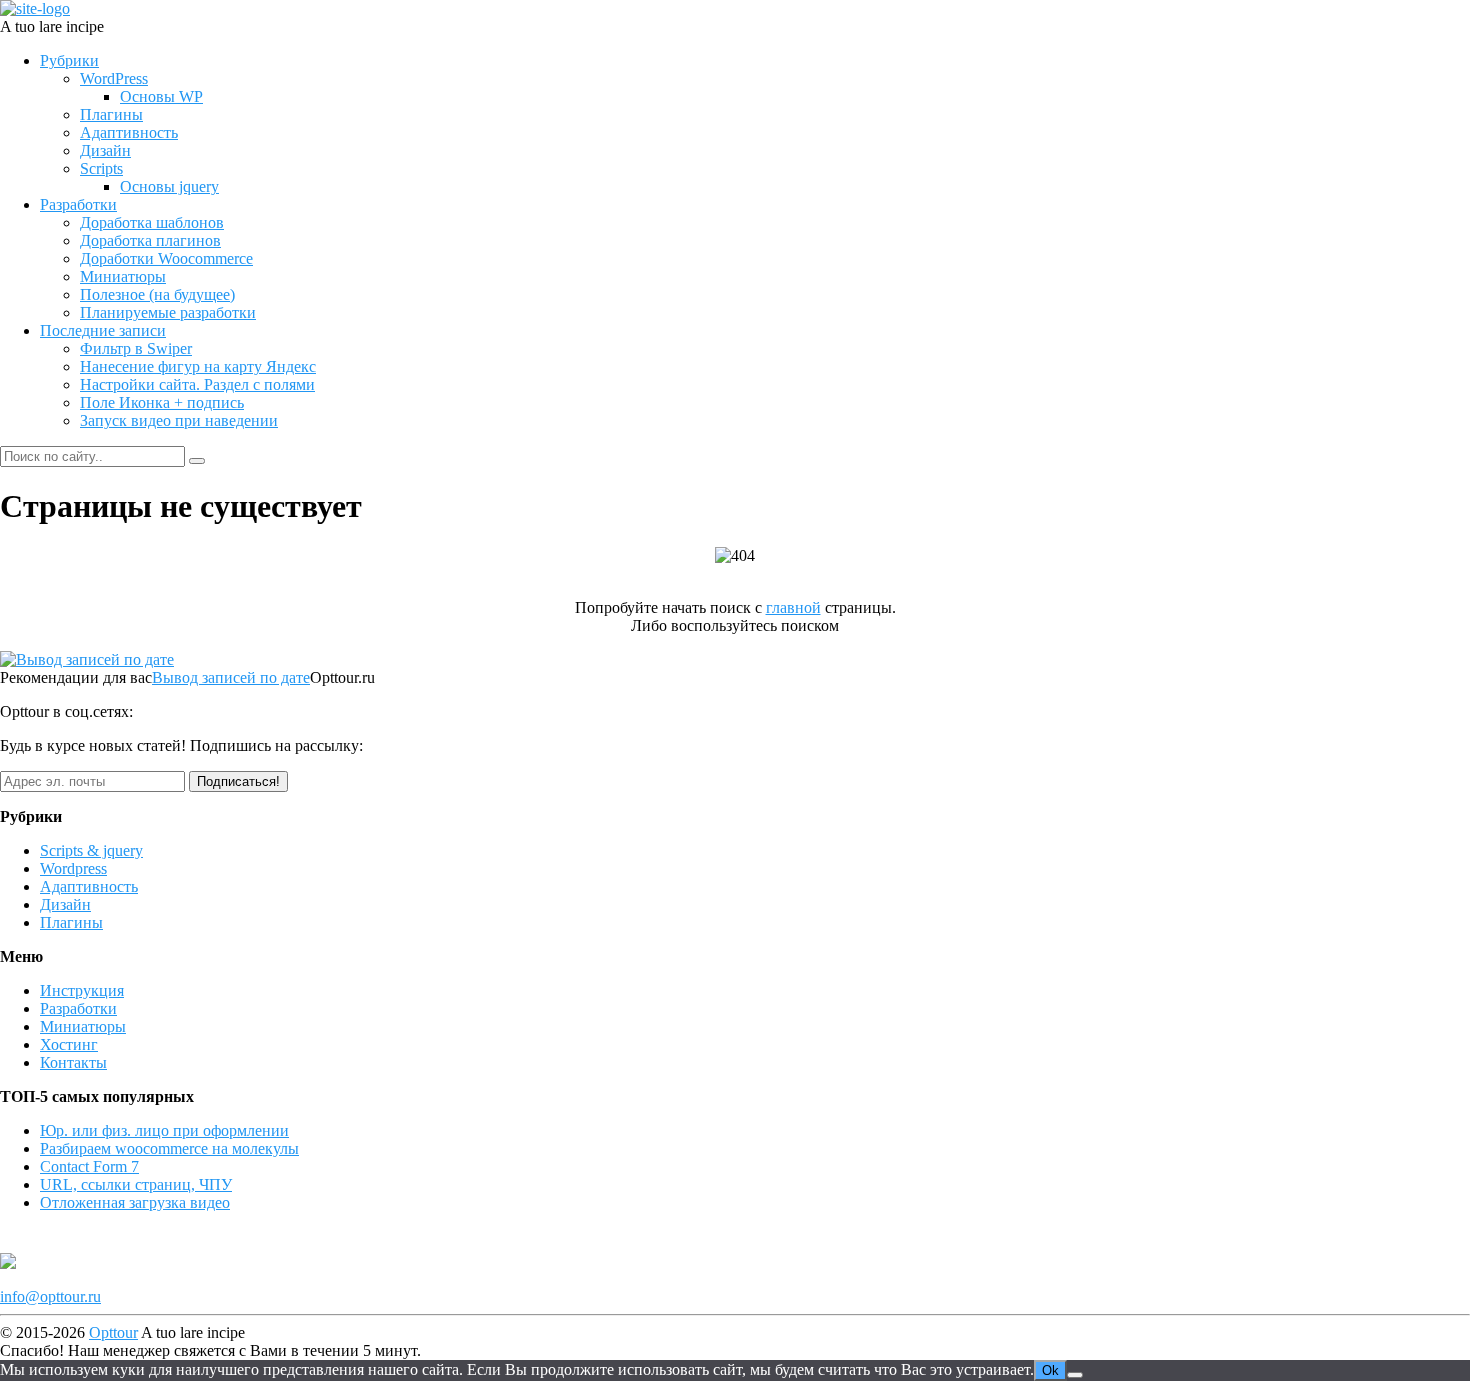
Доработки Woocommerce (166, 258)
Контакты (73, 1062)
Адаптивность (129, 132)
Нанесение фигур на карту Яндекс (198, 366)
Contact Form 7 (89, 1166)
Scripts (101, 168)
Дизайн (105, 150)
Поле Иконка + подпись (162, 402)
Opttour (113, 1332)
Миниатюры (123, 276)
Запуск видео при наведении (179, 420)
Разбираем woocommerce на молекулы (169, 1148)
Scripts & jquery (91, 850)
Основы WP (161, 96)
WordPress (114, 78)
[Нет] (1075, 1375)
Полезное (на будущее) (157, 294)
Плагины (111, 114)
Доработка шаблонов (152, 222)
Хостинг (69, 1044)
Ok (1050, 1370)
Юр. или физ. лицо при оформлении (164, 1130)
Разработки (78, 204)
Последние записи (103, 330)
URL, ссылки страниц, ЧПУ (136, 1184)
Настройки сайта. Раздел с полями (197, 384)
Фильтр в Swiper (136, 348)
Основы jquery (169, 186)
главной (793, 607)
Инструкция (82, 990)
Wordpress (73, 868)
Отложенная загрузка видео (135, 1202)
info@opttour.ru (50, 1296)
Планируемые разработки (168, 312)
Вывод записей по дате (231, 677)
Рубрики (69, 60)
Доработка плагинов (150, 240)
